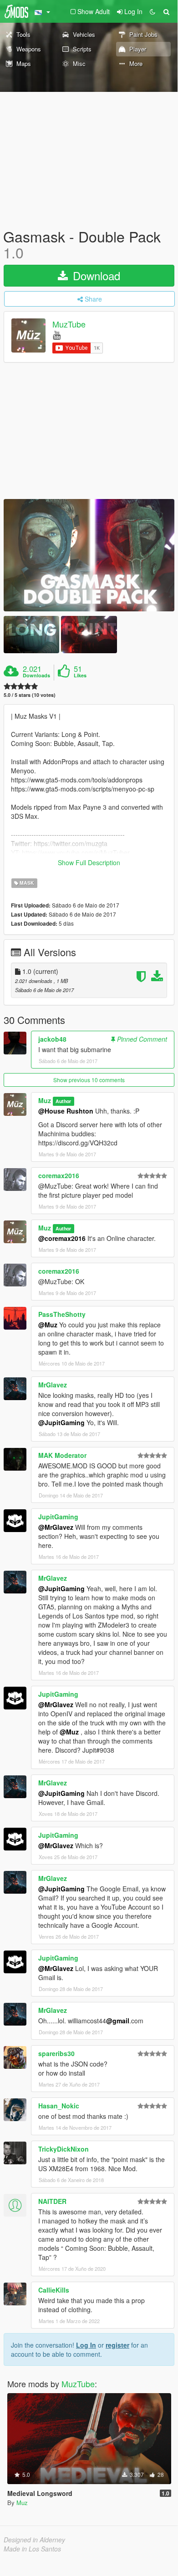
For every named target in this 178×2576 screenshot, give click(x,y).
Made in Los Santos (32, 2549)
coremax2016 (59, 1175)
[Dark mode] (153, 11)
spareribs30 (56, 2053)
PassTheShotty (62, 1314)
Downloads (36, 676)
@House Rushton (66, 1111)
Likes (80, 676)
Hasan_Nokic (59, 2106)
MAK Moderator (62, 1455)
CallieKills (54, 2290)
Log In (86, 2345)
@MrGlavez (56, 1527)
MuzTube (69, 324)
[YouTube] (57, 335)
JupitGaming (58, 1517)
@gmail (118, 2021)
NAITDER (52, 2201)
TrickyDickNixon (64, 2149)
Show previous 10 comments (89, 1080)
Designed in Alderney (34, 2540)
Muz (45, 1100)
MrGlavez (53, 1385)
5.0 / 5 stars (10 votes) (30, 695)
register (117, 2345)
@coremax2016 (62, 1238)
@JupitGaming (61, 1422)
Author (63, 1101)
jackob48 (52, 1039)
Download (95, 275)
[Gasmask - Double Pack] (89, 555)
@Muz (48, 1325)
